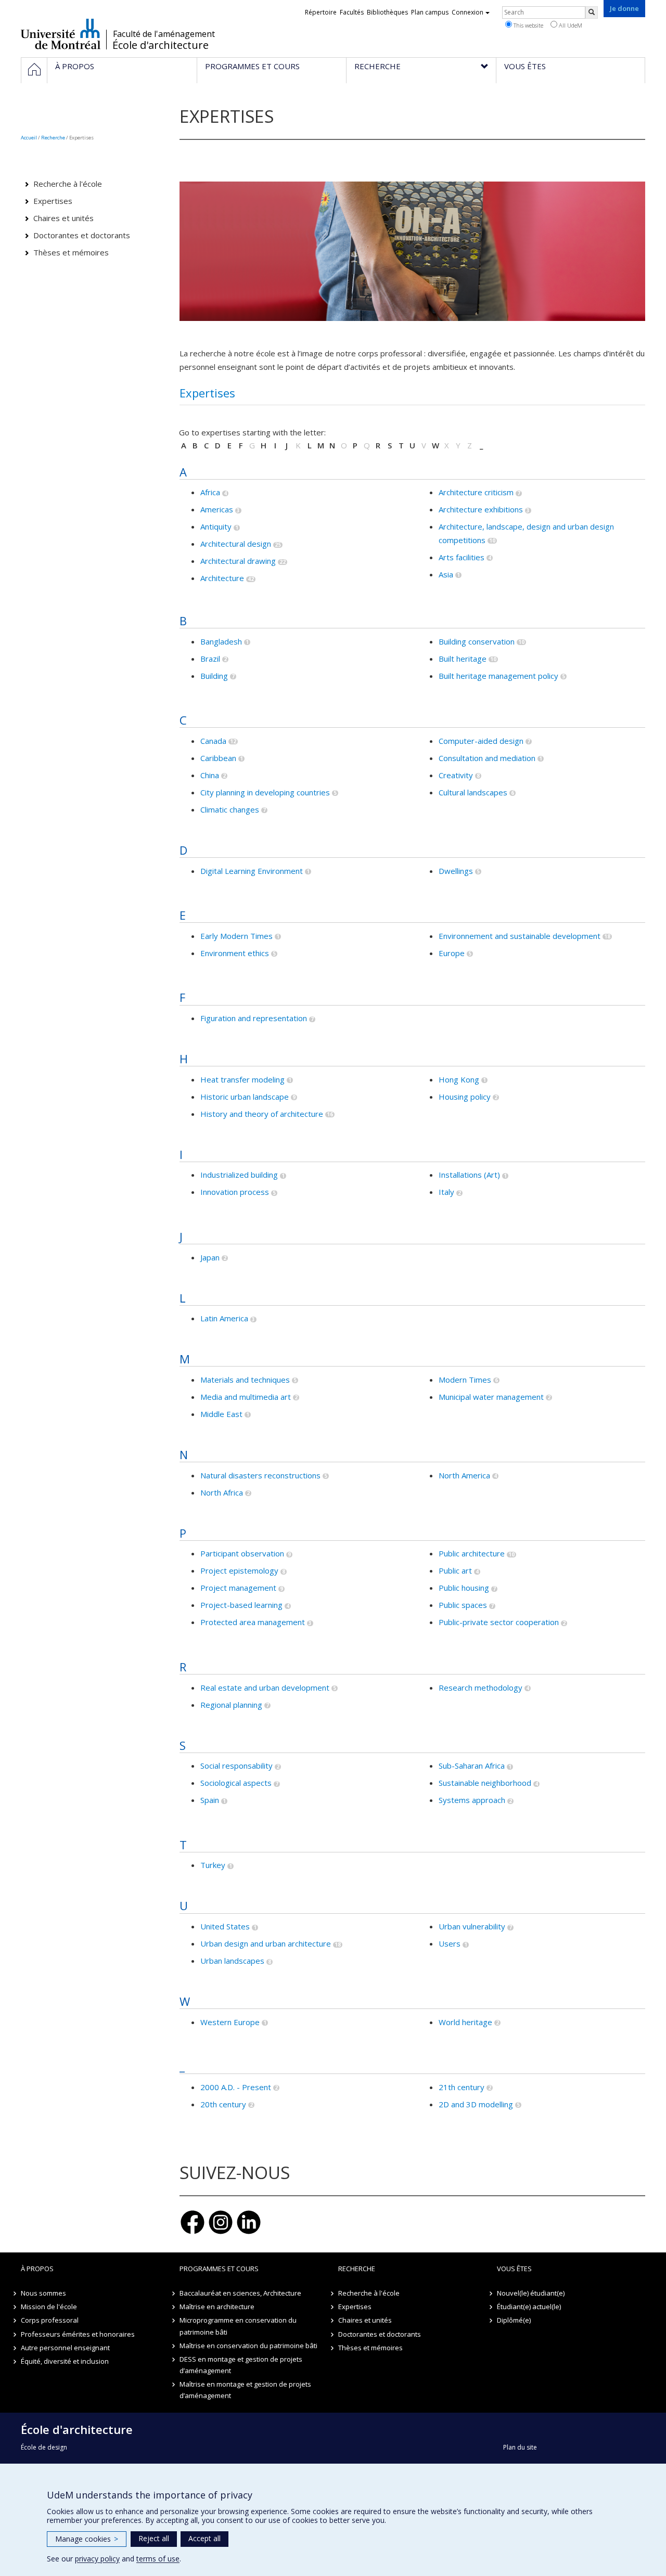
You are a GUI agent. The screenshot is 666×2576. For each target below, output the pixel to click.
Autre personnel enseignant (65, 2348)
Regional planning (231, 1705)
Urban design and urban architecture (266, 1943)
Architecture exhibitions (481, 509)
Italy (446, 1192)
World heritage (465, 2022)
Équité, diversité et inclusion (65, 2361)
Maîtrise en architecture (217, 2307)
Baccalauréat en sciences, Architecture (240, 2293)
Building (214, 676)
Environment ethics (235, 953)
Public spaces (463, 1605)
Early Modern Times (236, 936)
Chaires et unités (63, 218)
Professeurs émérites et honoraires (78, 2334)
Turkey (213, 1865)
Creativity (456, 775)
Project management (238, 1588)
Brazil (210, 659)
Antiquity (216, 526)
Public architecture (472, 1553)
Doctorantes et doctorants (82, 235)
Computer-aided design (481, 741)
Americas (217, 509)
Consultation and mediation (487, 758)
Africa (210, 492)
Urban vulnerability (472, 1926)
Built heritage (463, 659)
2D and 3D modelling (476, 2104)
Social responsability (236, 1766)
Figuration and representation (254, 1018)
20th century (223, 2104)
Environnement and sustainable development (520, 936)
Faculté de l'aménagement (164, 34)
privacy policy (97, 2559)
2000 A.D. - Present (236, 2087)
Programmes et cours (219, 2269)
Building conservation (477, 641)
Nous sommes (43, 2293)
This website (528, 25)
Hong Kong (459, 1079)
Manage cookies (87, 2539)
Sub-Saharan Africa (472, 1766)
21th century (462, 2087)
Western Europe (230, 2022)
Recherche (53, 138)
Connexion (468, 12)
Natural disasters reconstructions (260, 1475)
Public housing (464, 1588)
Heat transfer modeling (242, 1079)
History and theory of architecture (262, 1114)
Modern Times (465, 1380)
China (210, 775)
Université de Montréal (61, 34)
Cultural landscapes (473, 792)
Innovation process (235, 1192)
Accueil (29, 138)
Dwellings (456, 871)
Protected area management (253, 1622)
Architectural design (236, 544)
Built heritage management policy (498, 676)
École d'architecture (161, 45)
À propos (37, 2269)
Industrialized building (239, 1175)
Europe (452, 953)
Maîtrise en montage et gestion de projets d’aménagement (245, 2390)
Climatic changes (230, 809)
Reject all (154, 2538)
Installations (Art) (469, 1175)
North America (464, 1475)
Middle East (221, 1414)
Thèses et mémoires (71, 252)
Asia (446, 574)
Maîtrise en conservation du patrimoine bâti (248, 2346)
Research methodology (481, 1688)
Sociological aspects (236, 1783)
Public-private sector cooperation (499, 1622)
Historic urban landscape (245, 1097)
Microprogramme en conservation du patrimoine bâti (238, 2326)
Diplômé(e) (514, 2320)
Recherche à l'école (68, 184)
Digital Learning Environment (252, 871)
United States (225, 1926)
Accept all (204, 2538)
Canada (213, 741)
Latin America (224, 1318)
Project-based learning (241, 1605)
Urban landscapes (232, 1961)
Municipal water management (491, 1397)
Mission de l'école (49, 2307)
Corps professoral (50, 2320)
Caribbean (218, 758)
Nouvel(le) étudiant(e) (531, 2293)
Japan (210, 1257)
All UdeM (570, 25)
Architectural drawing (238, 561)
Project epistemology (239, 1570)
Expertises (207, 393)
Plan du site (520, 2447)
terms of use (158, 2559)
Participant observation (242, 1553)
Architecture (222, 578)
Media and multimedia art (246, 1397)
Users (450, 1943)
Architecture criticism (476, 492)
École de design (44, 2447)
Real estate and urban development (265, 1688)
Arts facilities (462, 557)
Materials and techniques (245, 1380)
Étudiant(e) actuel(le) (529, 2307)
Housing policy (465, 1097)
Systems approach (472, 1800)
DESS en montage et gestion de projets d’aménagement (241, 2365)
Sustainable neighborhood (485, 1783)
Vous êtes (514, 2269)
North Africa (222, 1492)
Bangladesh (221, 641)
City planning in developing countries (265, 792)
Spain (210, 1800)
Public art (455, 1570)
